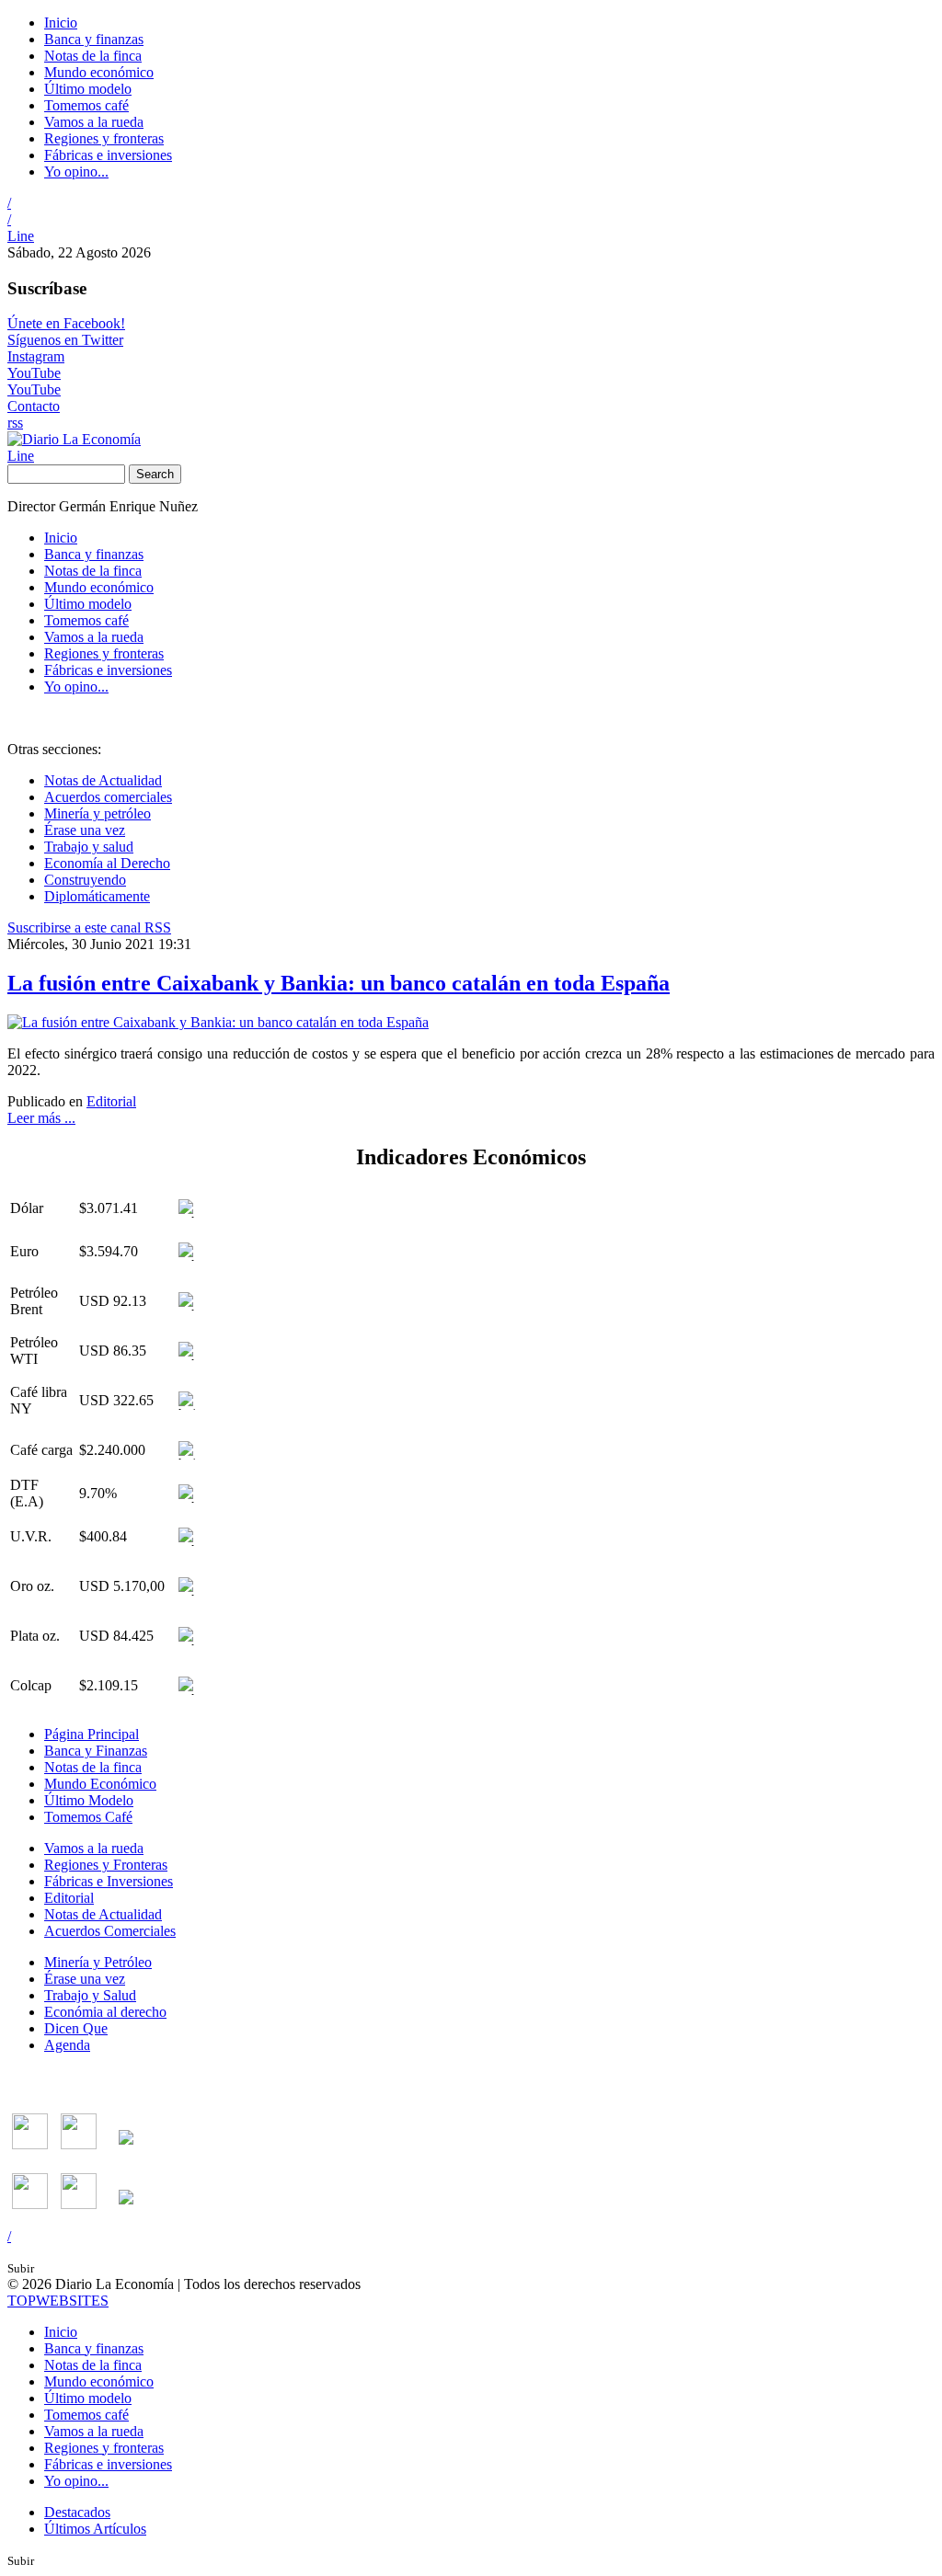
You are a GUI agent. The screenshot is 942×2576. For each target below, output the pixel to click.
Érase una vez (85, 830)
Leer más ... (41, 1118)
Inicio (61, 23)
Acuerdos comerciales (108, 797)
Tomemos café (86, 105)
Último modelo (88, 89)
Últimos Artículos (95, 2529)
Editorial (111, 1101)
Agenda (67, 2045)
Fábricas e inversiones (108, 155)
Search (155, 474)
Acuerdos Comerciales (110, 1931)
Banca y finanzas (94, 39)
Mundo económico (99, 72)
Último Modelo (89, 1800)
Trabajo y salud (89, 847)
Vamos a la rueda (94, 122)
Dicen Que (76, 2028)
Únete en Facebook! (66, 323)
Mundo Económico (100, 1784)
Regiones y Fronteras (106, 1865)
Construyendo (85, 880)
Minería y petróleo (98, 813)
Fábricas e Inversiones (109, 1881)
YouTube (34, 373)
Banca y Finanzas (96, 1751)
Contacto (34, 406)
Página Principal (92, 1734)
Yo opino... (76, 172)
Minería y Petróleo (98, 1962)
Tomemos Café (88, 1817)
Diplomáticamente (97, 896)
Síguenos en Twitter (65, 340)
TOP (58, 2301)
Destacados (77, 2512)
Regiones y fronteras (104, 138)
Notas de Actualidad (103, 780)
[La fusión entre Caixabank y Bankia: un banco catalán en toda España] (218, 1022)
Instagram (36, 356)
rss (15, 423)
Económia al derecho (105, 2012)
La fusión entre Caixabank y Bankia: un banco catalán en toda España (339, 983)
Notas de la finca (93, 56)
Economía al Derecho (107, 863)
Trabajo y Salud (90, 1995)
